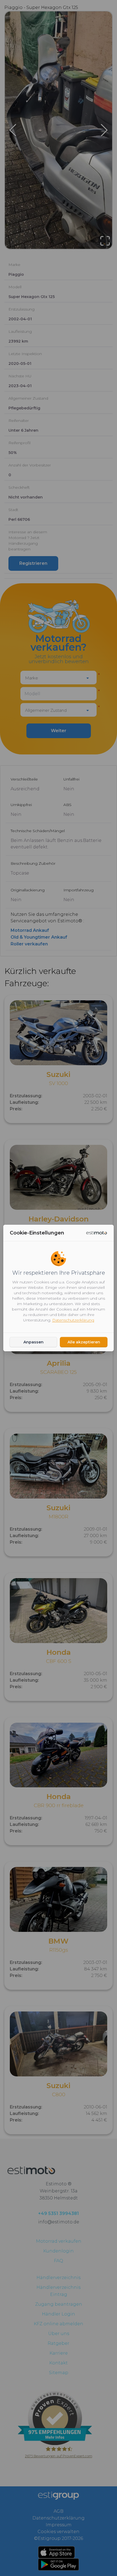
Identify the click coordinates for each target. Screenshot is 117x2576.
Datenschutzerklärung (73, 1320)
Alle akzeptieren (84, 1342)
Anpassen (33, 1342)
